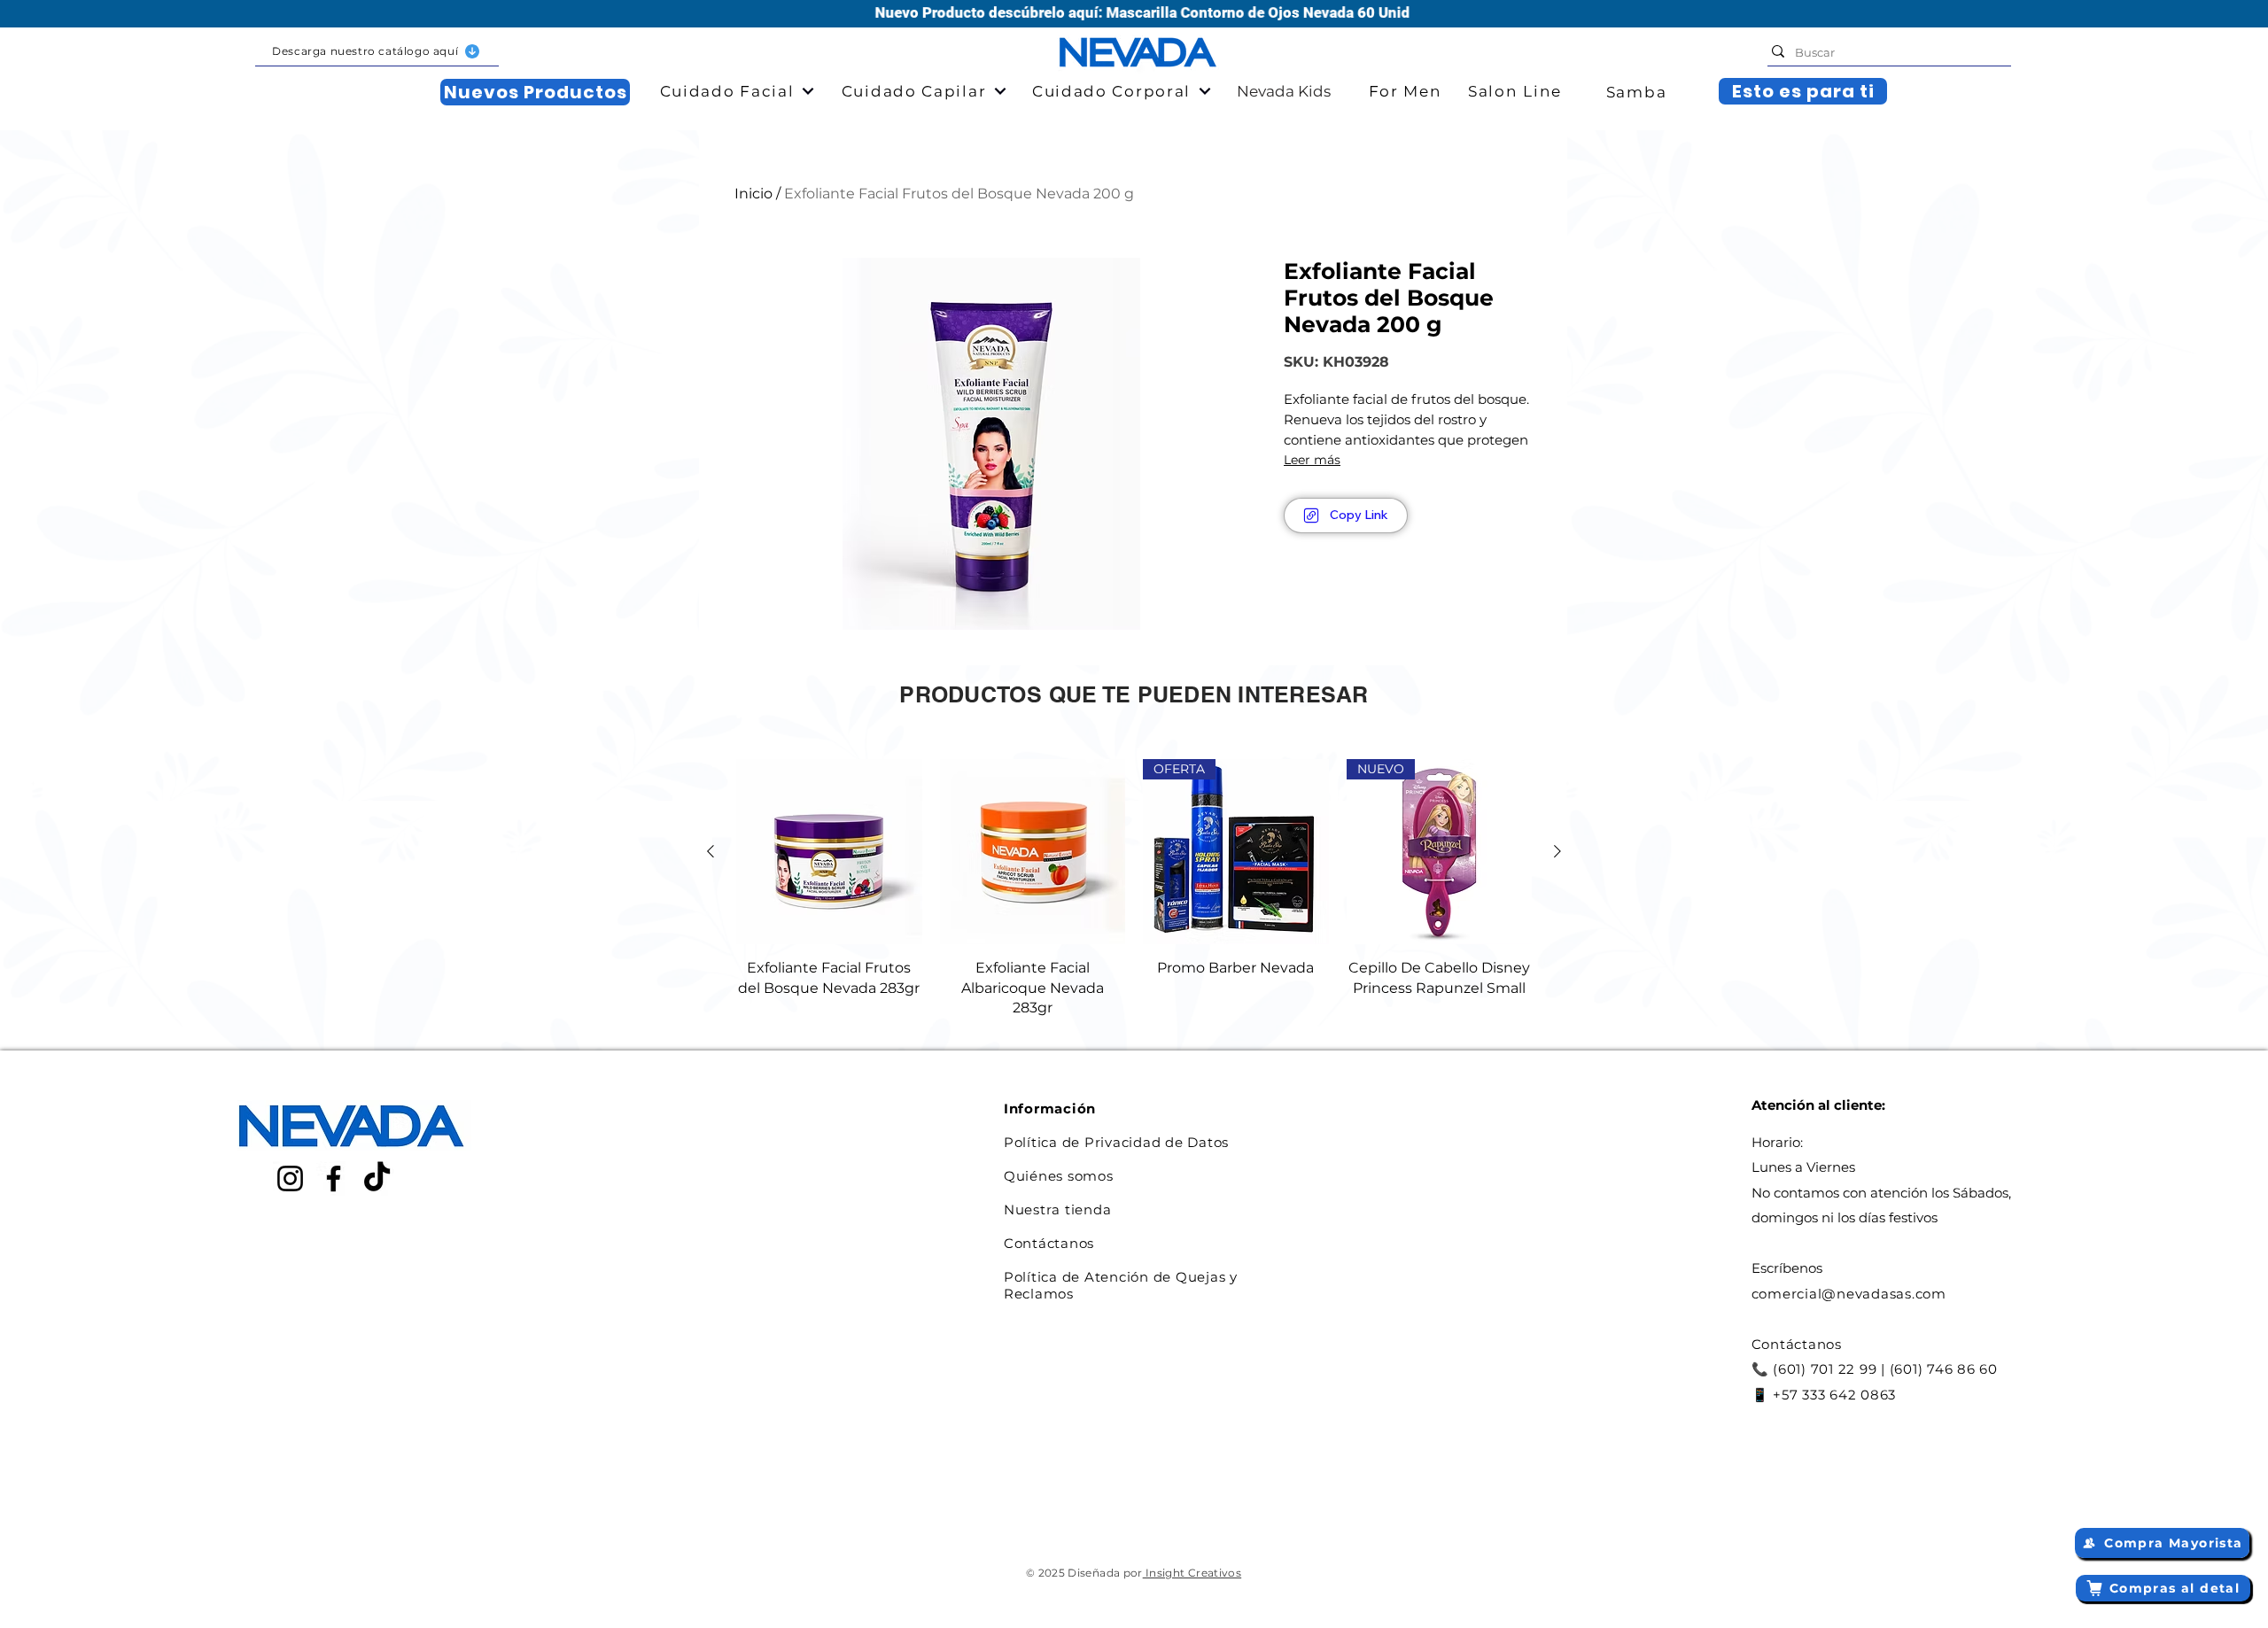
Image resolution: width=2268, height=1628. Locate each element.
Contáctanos (1049, 1243)
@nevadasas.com (1884, 1294)
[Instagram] (290, 1178)
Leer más (1312, 460)
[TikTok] (377, 1178)
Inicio (753, 194)
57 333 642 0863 (1839, 1395)
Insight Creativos (1192, 1573)
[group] (1134, 889)
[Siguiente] (1557, 851)
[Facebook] (334, 1178)
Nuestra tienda (1058, 1209)
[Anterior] (711, 851)
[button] (377, 52)
